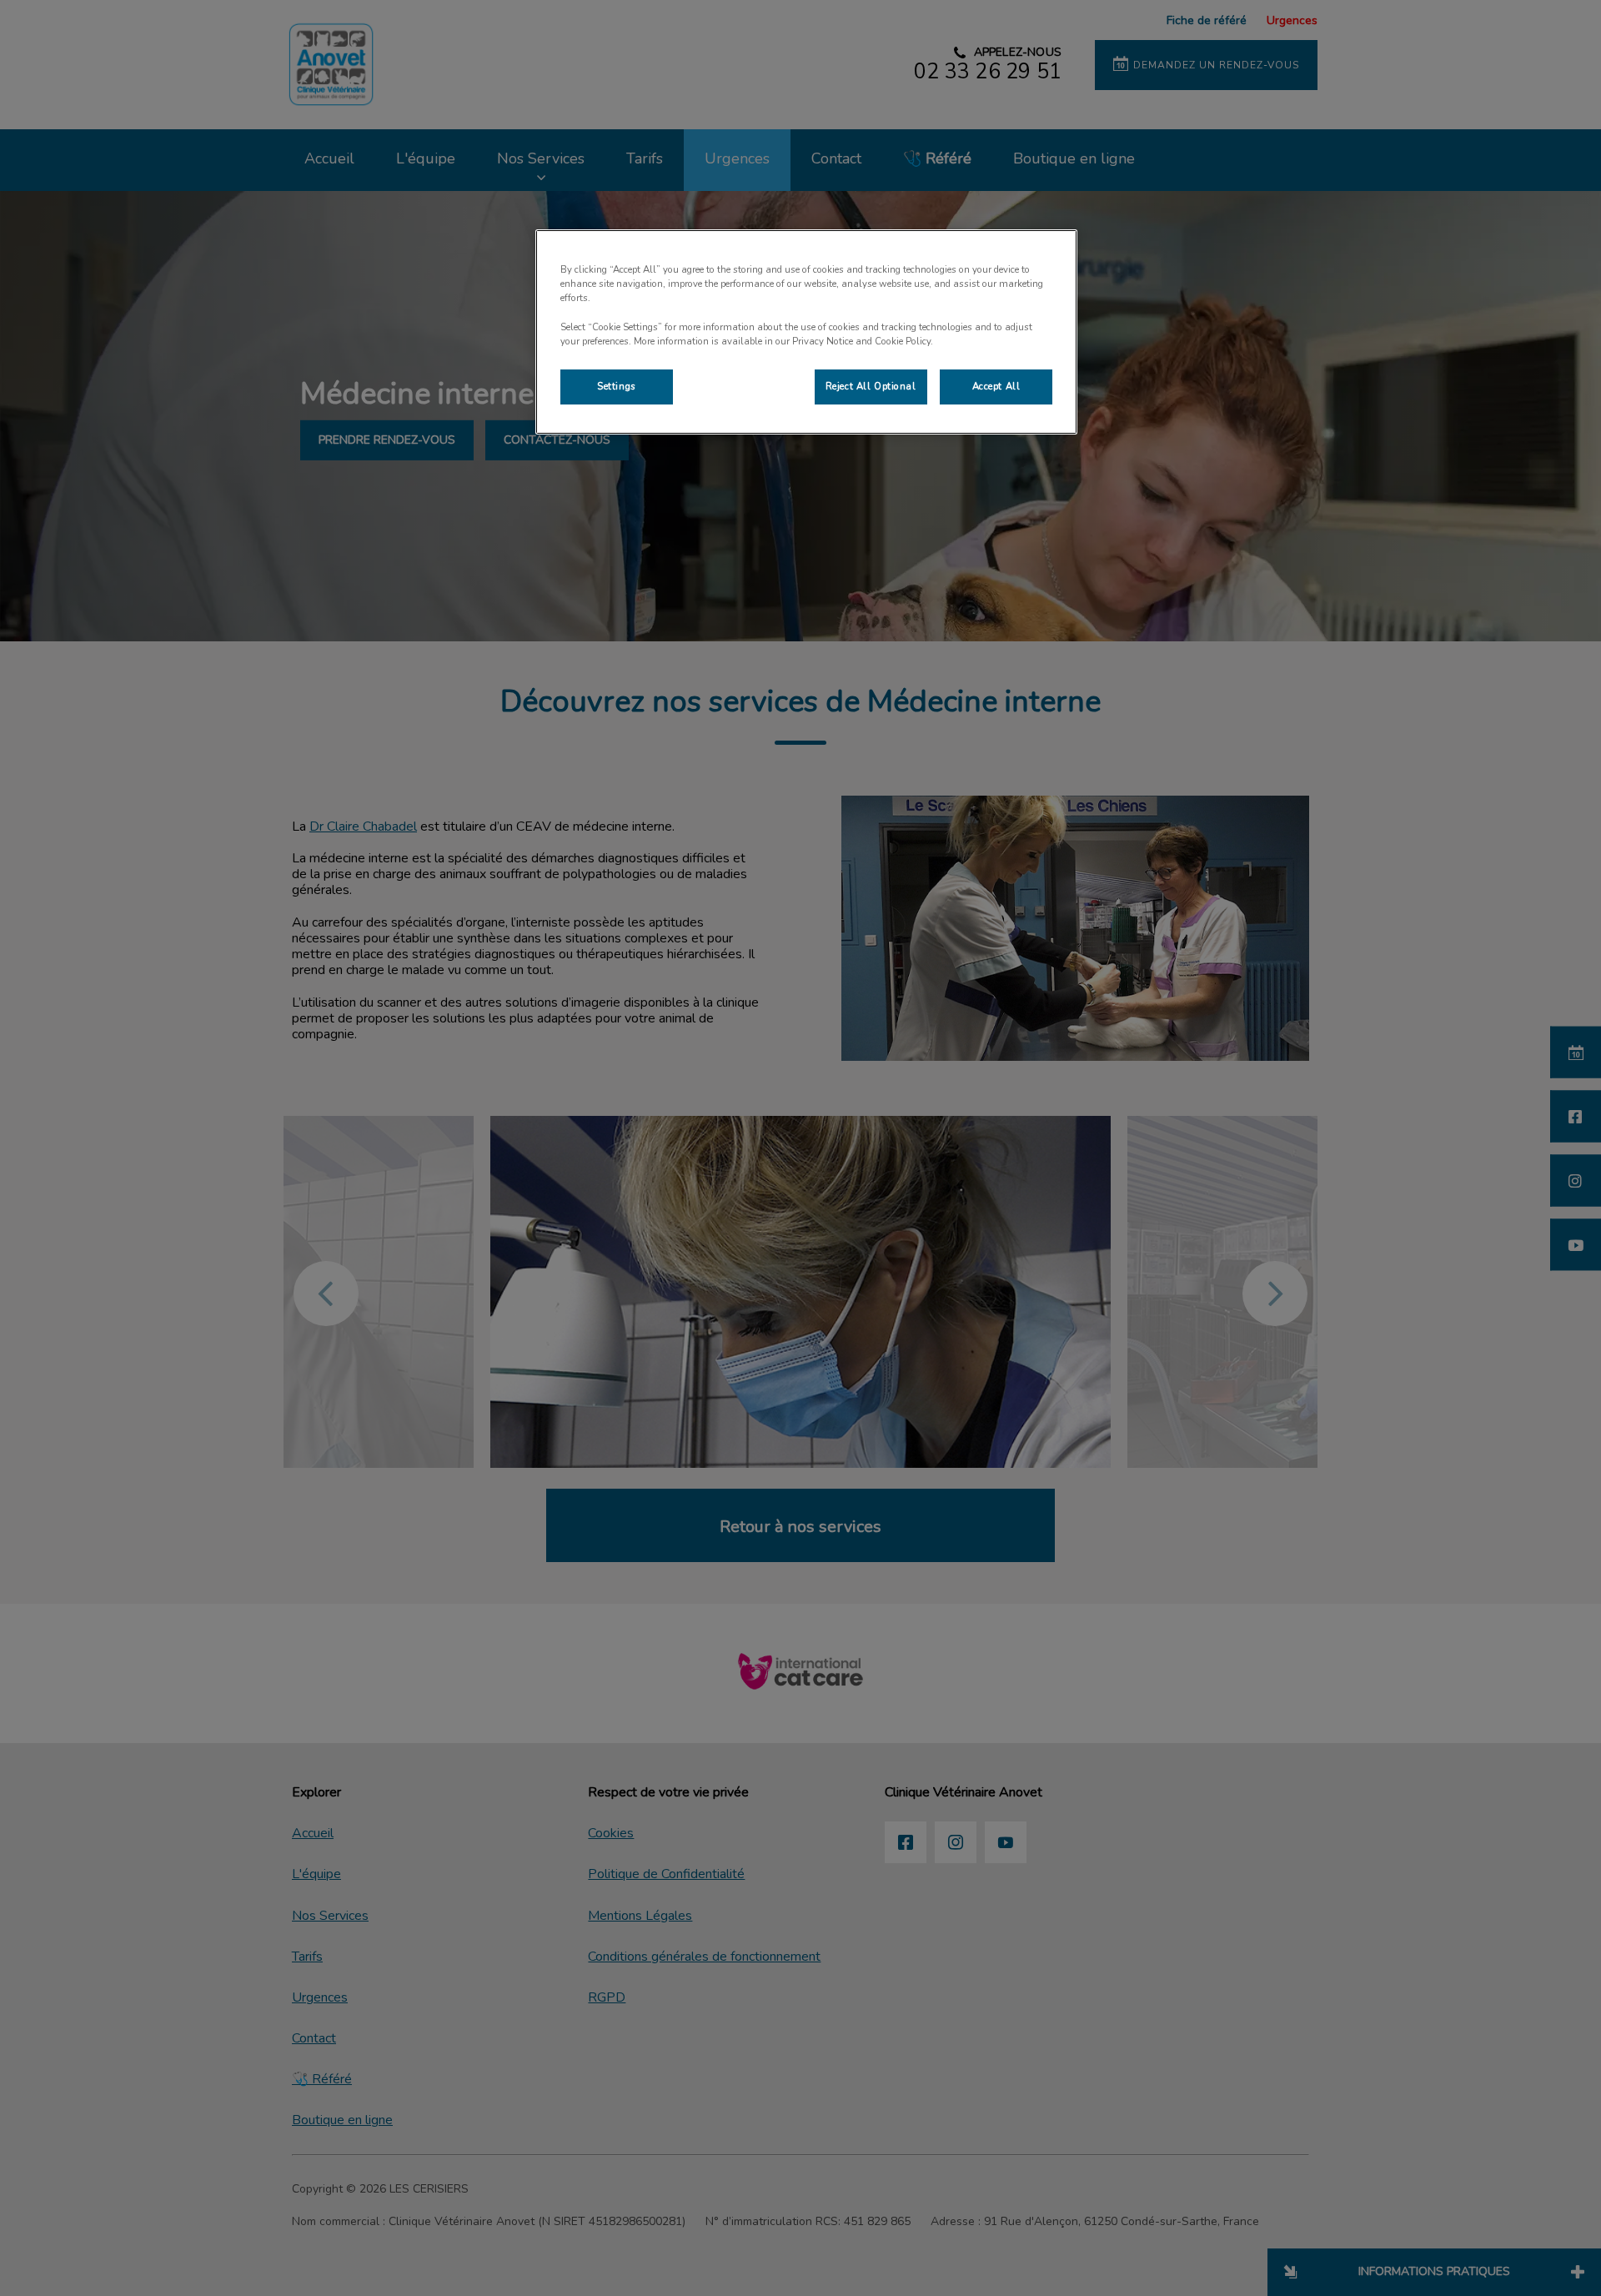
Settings (617, 386)
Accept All (996, 386)
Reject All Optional (871, 386)
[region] (806, 332)
